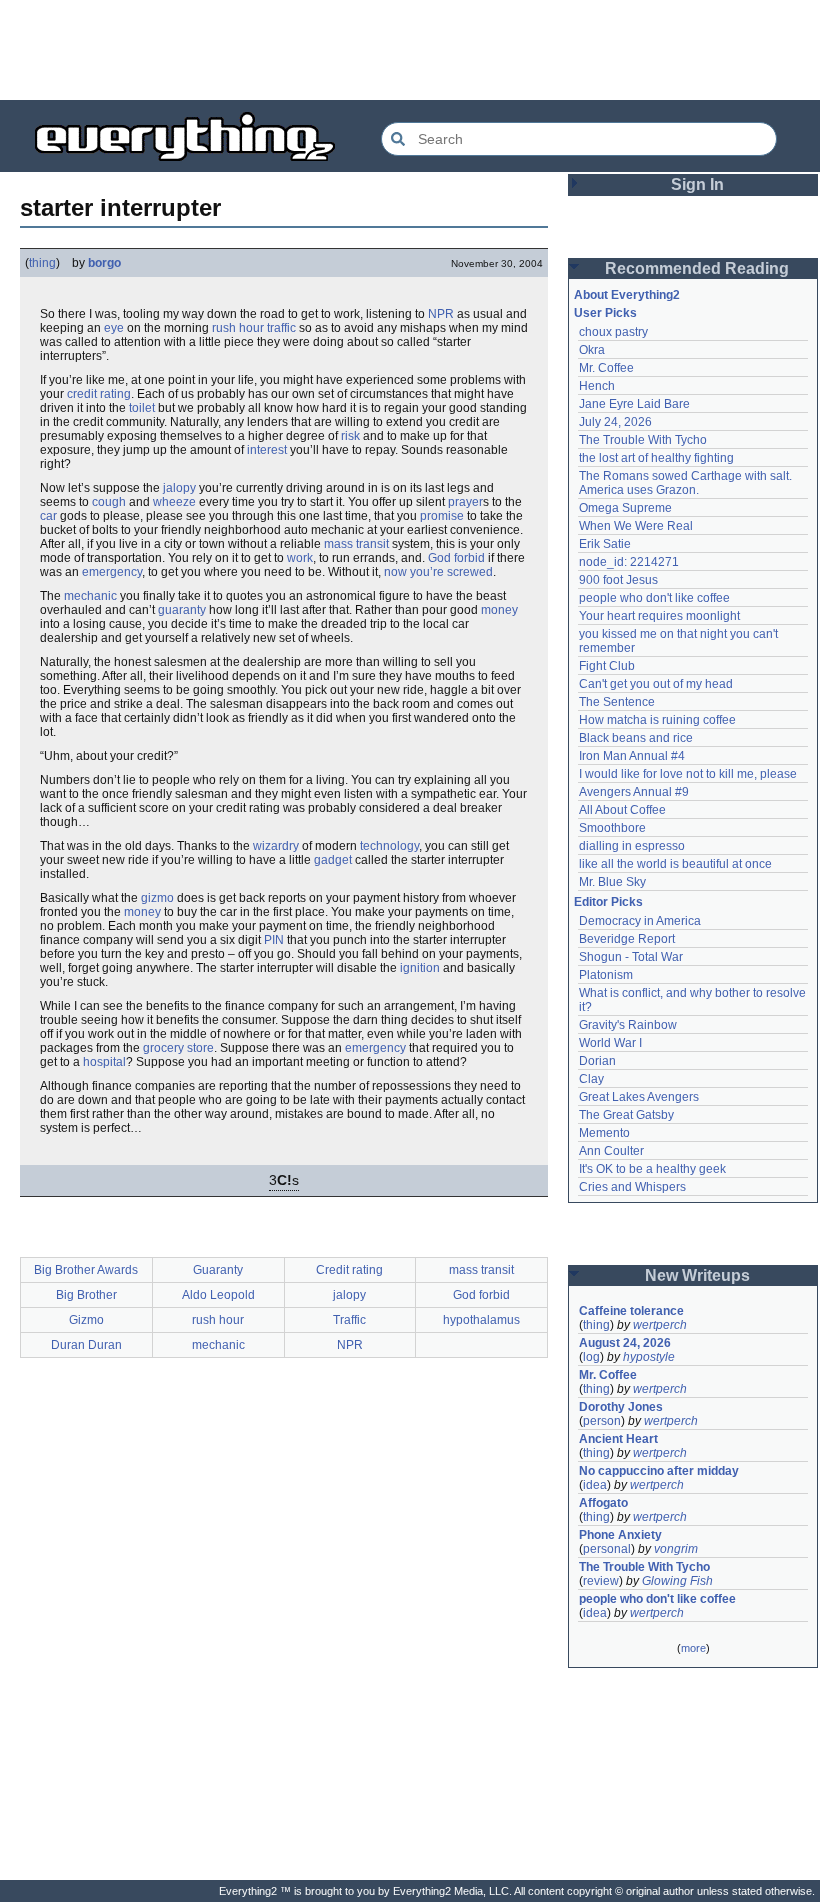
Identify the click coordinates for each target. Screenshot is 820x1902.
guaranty (182, 610)
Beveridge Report (627, 939)
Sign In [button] (697, 184)
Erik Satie (605, 544)
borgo (104, 263)
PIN (274, 940)
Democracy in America (640, 921)
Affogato (603, 1503)
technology (389, 846)
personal (607, 1549)
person (602, 1421)
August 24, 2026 (625, 1343)
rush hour (238, 328)
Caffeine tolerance (631, 1311)
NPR (441, 314)
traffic (281, 328)
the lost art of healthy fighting (656, 458)
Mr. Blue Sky (612, 882)
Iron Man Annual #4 (632, 756)
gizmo (157, 898)
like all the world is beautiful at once (675, 864)
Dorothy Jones (621, 1407)
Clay (591, 1079)
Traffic (349, 1320)
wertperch (660, 1325)
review (601, 1581)
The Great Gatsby (626, 1115)
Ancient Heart (618, 1439)
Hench (597, 386)
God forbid (456, 558)
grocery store (178, 1048)
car (48, 516)
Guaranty (218, 1270)
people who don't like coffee (654, 598)
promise (442, 516)
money (499, 610)
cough (109, 502)
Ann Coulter (611, 1151)
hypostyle (649, 1357)
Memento (604, 1133)
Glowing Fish (677, 1581)
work (300, 558)
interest (267, 450)
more (693, 1648)
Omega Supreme (625, 508)
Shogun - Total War (631, 957)
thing (42, 263)
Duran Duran (86, 1345)
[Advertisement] (410, 50)
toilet (142, 408)
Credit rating (349, 1270)
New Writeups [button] (697, 1275)
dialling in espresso (632, 846)
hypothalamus (481, 1320)
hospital (104, 1062)
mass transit (356, 544)
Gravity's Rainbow (628, 1025)
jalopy (179, 488)
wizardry (276, 846)
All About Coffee (622, 810)
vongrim (676, 1549)
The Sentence (617, 702)
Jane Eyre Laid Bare (634, 404)
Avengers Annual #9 (634, 792)
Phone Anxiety (620, 1535)
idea (595, 1485)
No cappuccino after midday (659, 1471)
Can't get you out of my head (656, 684)
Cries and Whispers (632, 1187)
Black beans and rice (636, 738)
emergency (112, 572)
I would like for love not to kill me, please (688, 774)
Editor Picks (608, 902)
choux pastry (613, 332)
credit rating (99, 394)
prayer (465, 502)
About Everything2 (627, 295)
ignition (420, 968)
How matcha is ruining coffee (657, 720)
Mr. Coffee (606, 368)
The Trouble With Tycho (643, 440)
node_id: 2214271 (629, 562)
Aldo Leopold (218, 1295)
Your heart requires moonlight (659, 616)
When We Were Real (636, 526)
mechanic (90, 596)
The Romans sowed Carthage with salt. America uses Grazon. (686, 483)
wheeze (174, 502)
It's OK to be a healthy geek (652, 1169)
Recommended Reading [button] (697, 268)
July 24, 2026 (615, 422)
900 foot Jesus (618, 580)
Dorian (597, 1061)
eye (114, 328)
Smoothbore (612, 828)
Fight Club (607, 666)
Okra (592, 350)
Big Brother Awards (86, 1270)
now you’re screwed (438, 572)
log (591, 1357)
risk (350, 436)
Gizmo (86, 1320)
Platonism (606, 975)
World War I (610, 1043)
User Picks (605, 313)
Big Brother (86, 1295)
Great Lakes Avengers (639, 1097)
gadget (333, 860)
